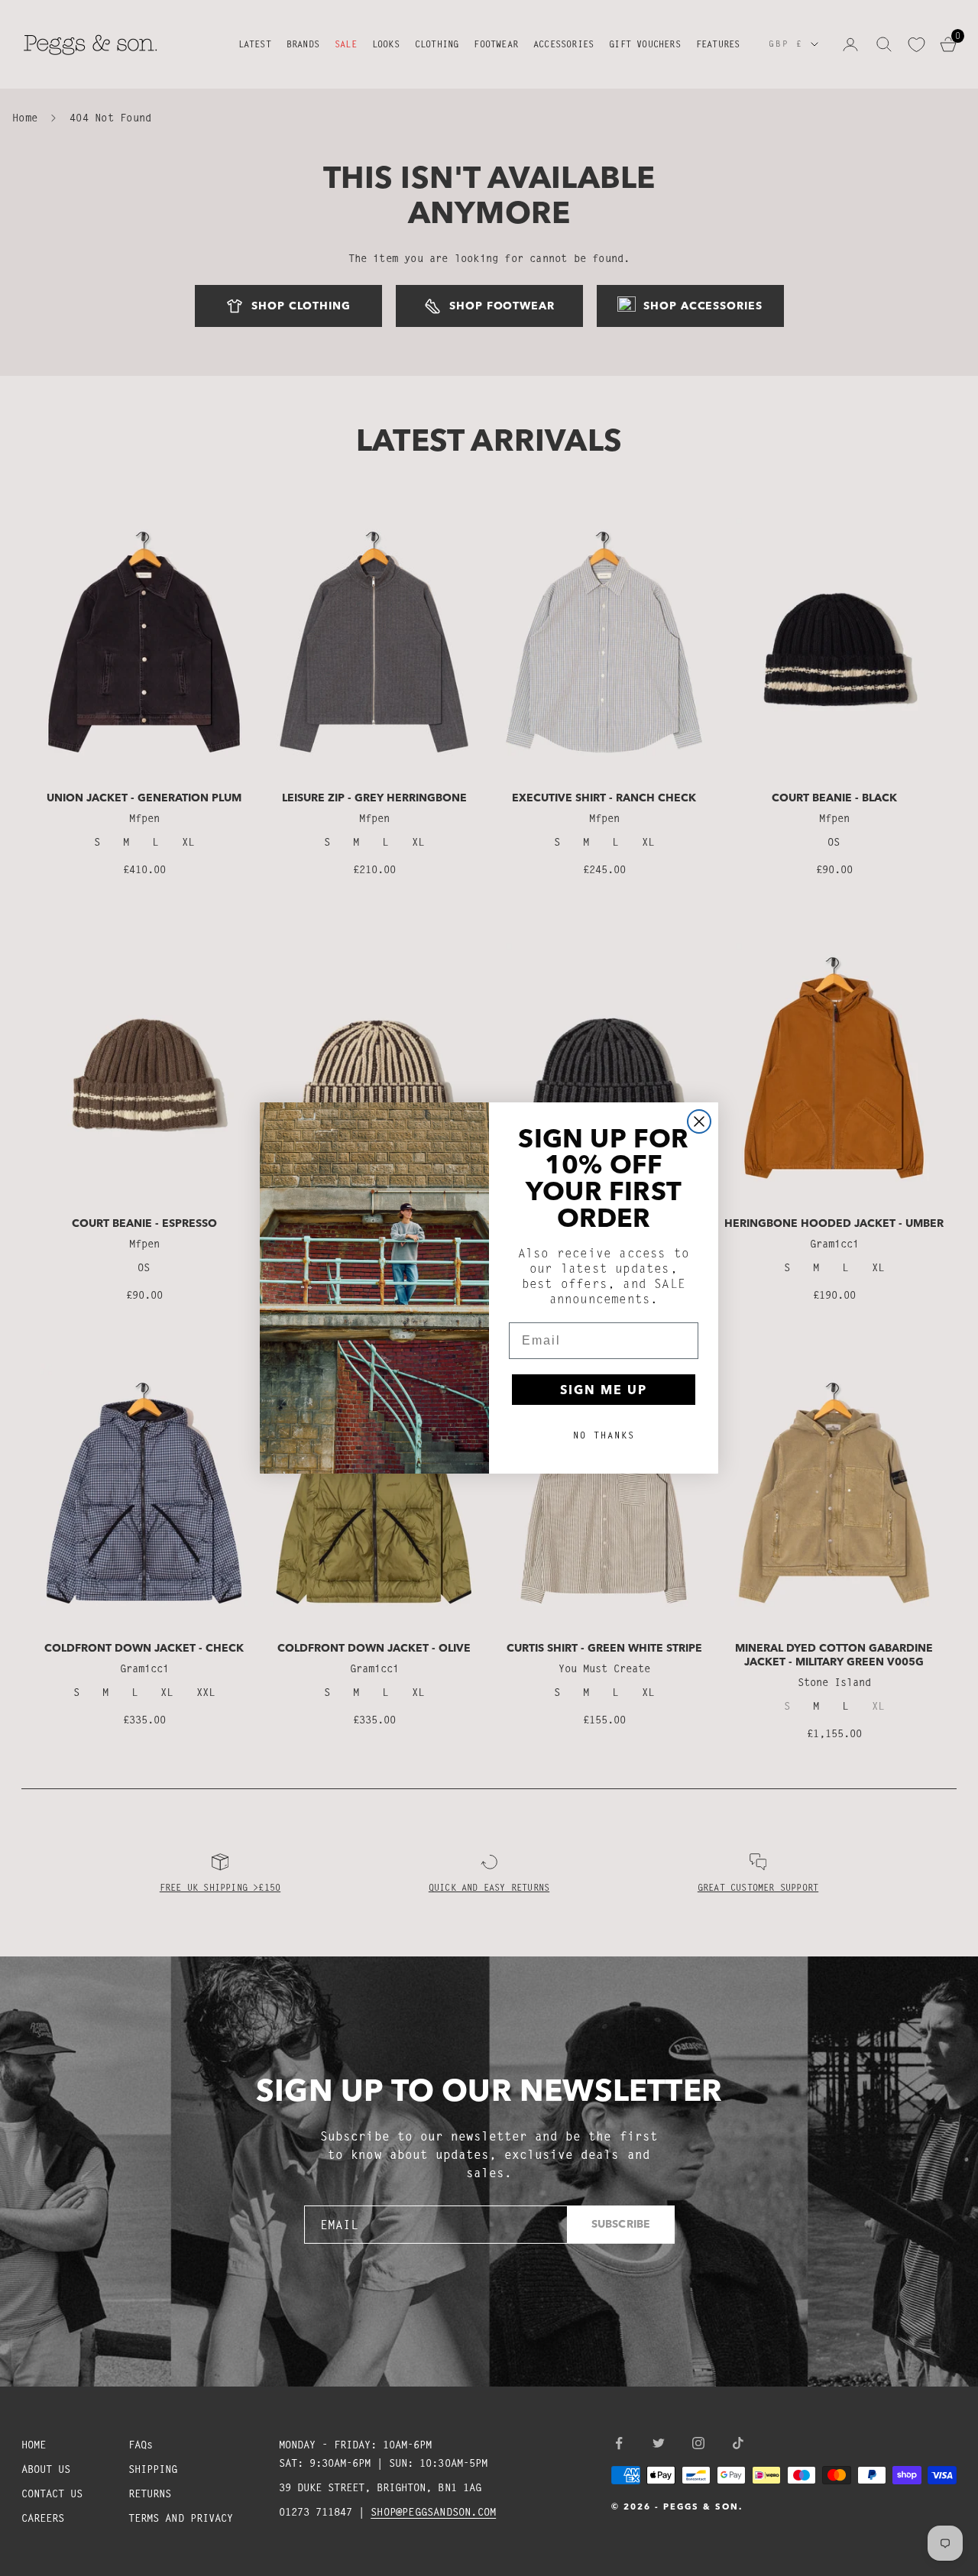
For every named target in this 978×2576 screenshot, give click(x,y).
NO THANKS (604, 1435)
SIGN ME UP (604, 1390)
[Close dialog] (699, 1121)
